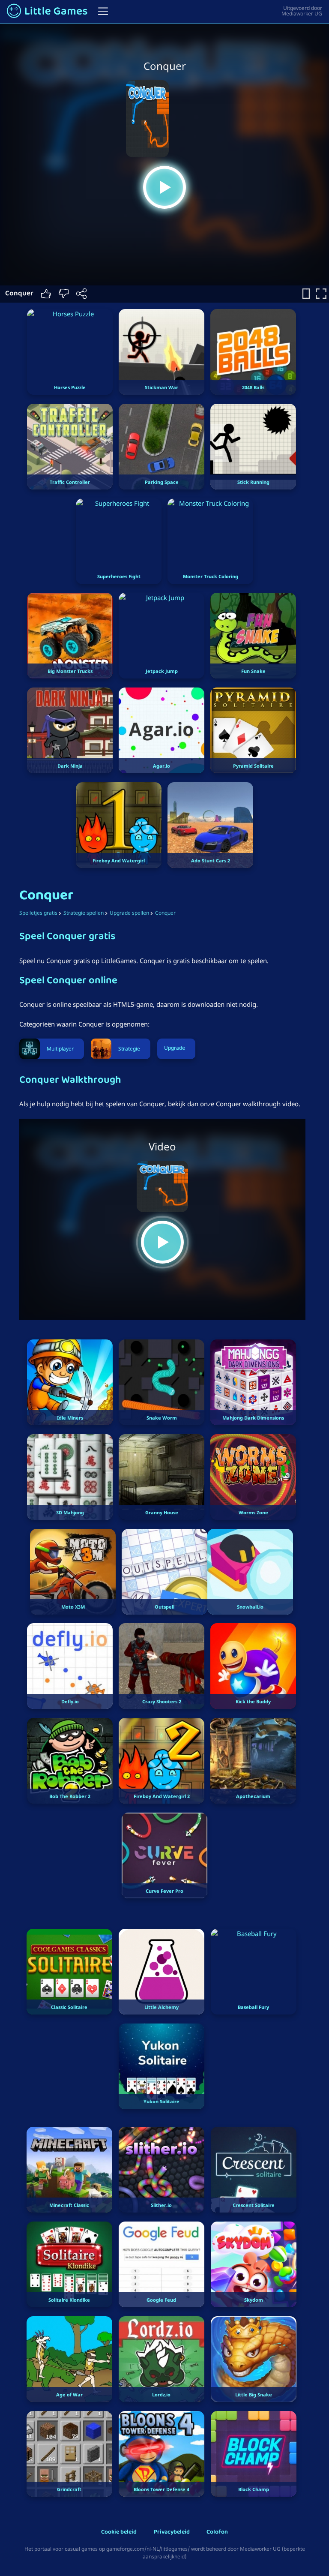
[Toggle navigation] (103, 11)
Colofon (217, 2532)
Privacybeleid (172, 2532)
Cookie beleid (119, 2532)
